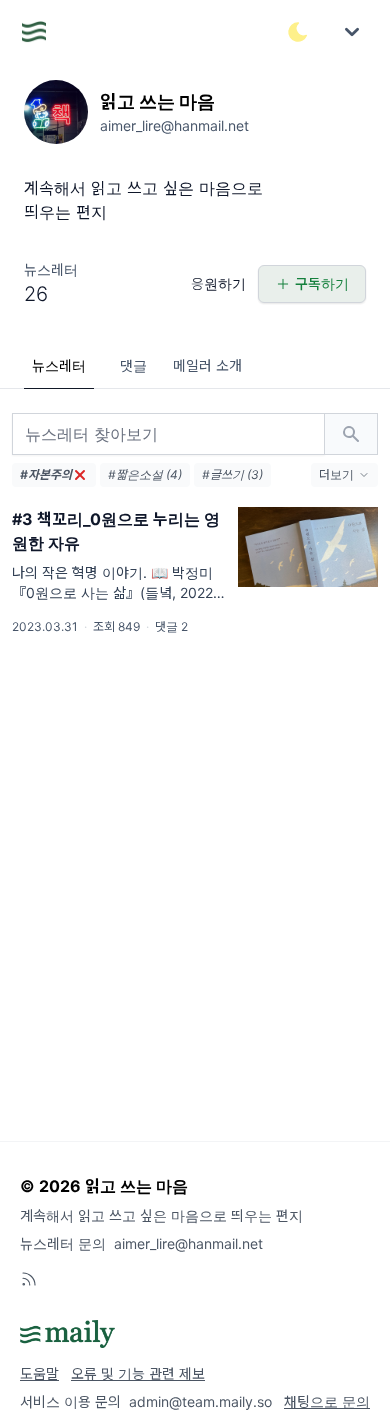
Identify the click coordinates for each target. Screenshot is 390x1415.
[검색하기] (351, 434)
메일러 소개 (207, 365)
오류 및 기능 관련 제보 (138, 1373)
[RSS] (29, 1279)
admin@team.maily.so (200, 1401)
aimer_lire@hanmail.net (188, 1243)
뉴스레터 (59, 365)
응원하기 (218, 283)
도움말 (39, 1373)
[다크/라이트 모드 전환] (298, 32)
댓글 (133, 365)
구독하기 (322, 283)
